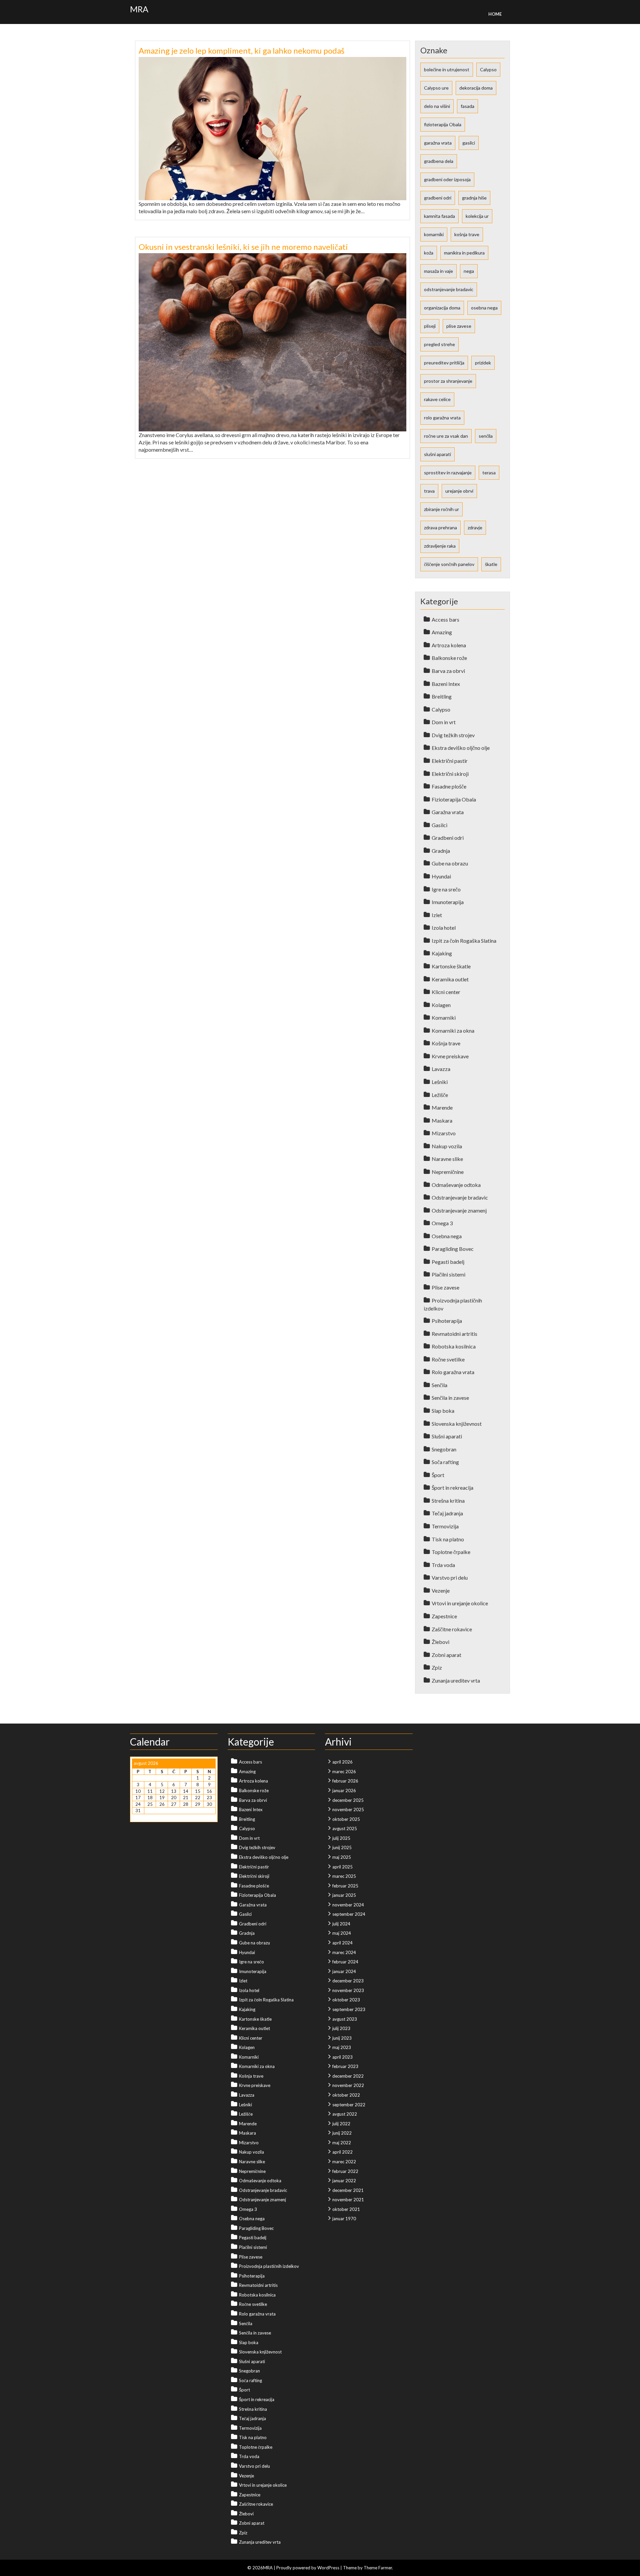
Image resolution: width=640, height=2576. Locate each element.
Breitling (442, 696)
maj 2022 (342, 2143)
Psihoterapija (447, 1321)
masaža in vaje (438, 271)
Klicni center (446, 992)
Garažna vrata (448, 812)
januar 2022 (344, 2181)
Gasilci (439, 825)
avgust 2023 (345, 2019)
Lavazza (441, 1069)
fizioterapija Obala (443, 124)
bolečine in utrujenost (447, 69)
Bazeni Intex (446, 684)
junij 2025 (342, 1847)
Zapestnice (444, 1616)
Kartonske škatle (451, 966)
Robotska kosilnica (454, 1346)
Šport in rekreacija (452, 1488)
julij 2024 (341, 1924)
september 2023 (349, 2009)
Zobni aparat (446, 1655)
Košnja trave (446, 1043)
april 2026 (342, 1762)
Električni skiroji (450, 774)
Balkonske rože (449, 658)
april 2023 (342, 2057)
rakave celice (437, 399)
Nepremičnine (448, 1172)
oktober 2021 (346, 2209)
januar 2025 (344, 1895)
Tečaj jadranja (447, 1513)
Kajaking (442, 953)
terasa (489, 473)
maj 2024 (342, 1933)
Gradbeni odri (448, 838)
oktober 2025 (346, 1819)
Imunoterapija (448, 902)
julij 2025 (341, 1838)
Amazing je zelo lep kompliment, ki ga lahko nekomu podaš (241, 50)
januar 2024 (344, 1971)
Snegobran (444, 1449)
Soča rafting (445, 1462)
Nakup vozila (447, 1146)
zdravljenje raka (440, 546)
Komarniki (444, 1018)
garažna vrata (438, 143)
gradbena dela (439, 161)
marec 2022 (344, 2162)
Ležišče (440, 1095)
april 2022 (342, 2152)
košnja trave (467, 234)
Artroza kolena (449, 645)
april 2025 (342, 1867)
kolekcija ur (477, 216)
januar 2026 (344, 1791)
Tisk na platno (448, 1539)
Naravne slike (447, 1159)
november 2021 (348, 2200)
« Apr (137, 1817)
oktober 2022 (346, 2095)
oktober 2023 (346, 2000)
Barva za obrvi (448, 671)
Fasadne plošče (449, 786)
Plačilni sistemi (448, 1274)
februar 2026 (345, 1781)
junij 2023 (342, 2038)
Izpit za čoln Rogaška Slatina (464, 941)
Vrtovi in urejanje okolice (460, 1603)
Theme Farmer (378, 2568)
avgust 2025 (345, 1828)
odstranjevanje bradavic (449, 289)
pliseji (430, 326)
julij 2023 (341, 2028)
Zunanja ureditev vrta (456, 1680)
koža (429, 253)
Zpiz (437, 1667)
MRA (139, 9)
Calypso (488, 69)
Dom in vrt (444, 722)
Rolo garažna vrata (453, 1372)
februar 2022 (345, 2171)
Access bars (445, 619)
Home (495, 14)
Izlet (437, 915)
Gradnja (441, 851)
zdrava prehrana (440, 527)
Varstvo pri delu (450, 1577)
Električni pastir (450, 761)
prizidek (483, 363)
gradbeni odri (438, 198)
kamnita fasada (439, 216)
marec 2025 (344, 1876)
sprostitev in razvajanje (448, 473)
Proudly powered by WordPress (308, 2568)
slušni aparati (437, 454)
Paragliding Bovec (453, 1249)
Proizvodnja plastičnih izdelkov (269, 2266)
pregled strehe (439, 344)
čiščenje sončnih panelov (449, 564)
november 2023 (348, 1990)
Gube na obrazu (450, 863)
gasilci (469, 143)
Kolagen (441, 1005)
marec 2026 (344, 1772)
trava (429, 491)
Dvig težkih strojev (453, 735)
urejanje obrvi (459, 491)
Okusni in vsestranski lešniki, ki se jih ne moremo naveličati (243, 247)
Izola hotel (444, 928)
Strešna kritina (448, 1501)
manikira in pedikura (464, 253)
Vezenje (441, 1590)
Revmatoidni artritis (454, 1334)
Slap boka (443, 1411)
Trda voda (443, 1565)
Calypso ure (436, 88)
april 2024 (342, 1943)
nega (469, 271)
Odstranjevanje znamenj (459, 1210)
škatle (491, 564)
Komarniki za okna (453, 1030)
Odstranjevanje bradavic (460, 1197)
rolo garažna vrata (442, 418)
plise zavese (459, 326)
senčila (486, 436)
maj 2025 (342, 1857)
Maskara (442, 1120)
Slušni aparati (447, 1436)
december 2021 (348, 2190)
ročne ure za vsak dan (446, 436)
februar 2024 (345, 1962)
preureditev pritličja (444, 363)
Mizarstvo (444, 1133)
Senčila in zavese (450, 1398)
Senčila (439, 1385)
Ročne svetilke (448, 1359)
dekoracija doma (476, 88)
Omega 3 (442, 1223)
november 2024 (348, 1905)
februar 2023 (345, 2066)
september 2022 (349, 2105)
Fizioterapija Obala (454, 799)
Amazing (442, 632)
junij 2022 (342, 2133)
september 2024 (349, 1914)
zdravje (475, 527)
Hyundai (441, 876)
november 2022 (348, 2085)
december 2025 (348, 1800)
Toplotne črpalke (451, 1552)
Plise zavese (445, 1287)
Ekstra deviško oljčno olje (461, 748)
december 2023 (348, 1981)
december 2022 (348, 2076)
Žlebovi (440, 1642)
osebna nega (484, 308)
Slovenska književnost (457, 1424)
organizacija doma (442, 308)
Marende (442, 1107)
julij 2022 (341, 2124)
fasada (467, 106)
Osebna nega (447, 1236)
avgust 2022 (345, 2114)
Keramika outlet (450, 979)
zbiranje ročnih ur (441, 509)
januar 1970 (344, 2219)
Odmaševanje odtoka (456, 1185)
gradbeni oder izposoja (447, 179)
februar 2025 (345, 1886)
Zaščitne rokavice (452, 1629)
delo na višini (437, 106)
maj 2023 (342, 2047)
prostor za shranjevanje (448, 381)
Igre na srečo (446, 889)
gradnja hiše (474, 198)
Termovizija (445, 1526)
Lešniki (440, 1082)
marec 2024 (344, 1952)
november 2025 (348, 1809)
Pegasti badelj (448, 1262)
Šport (438, 1475)
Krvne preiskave (450, 1056)
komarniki (434, 234)
